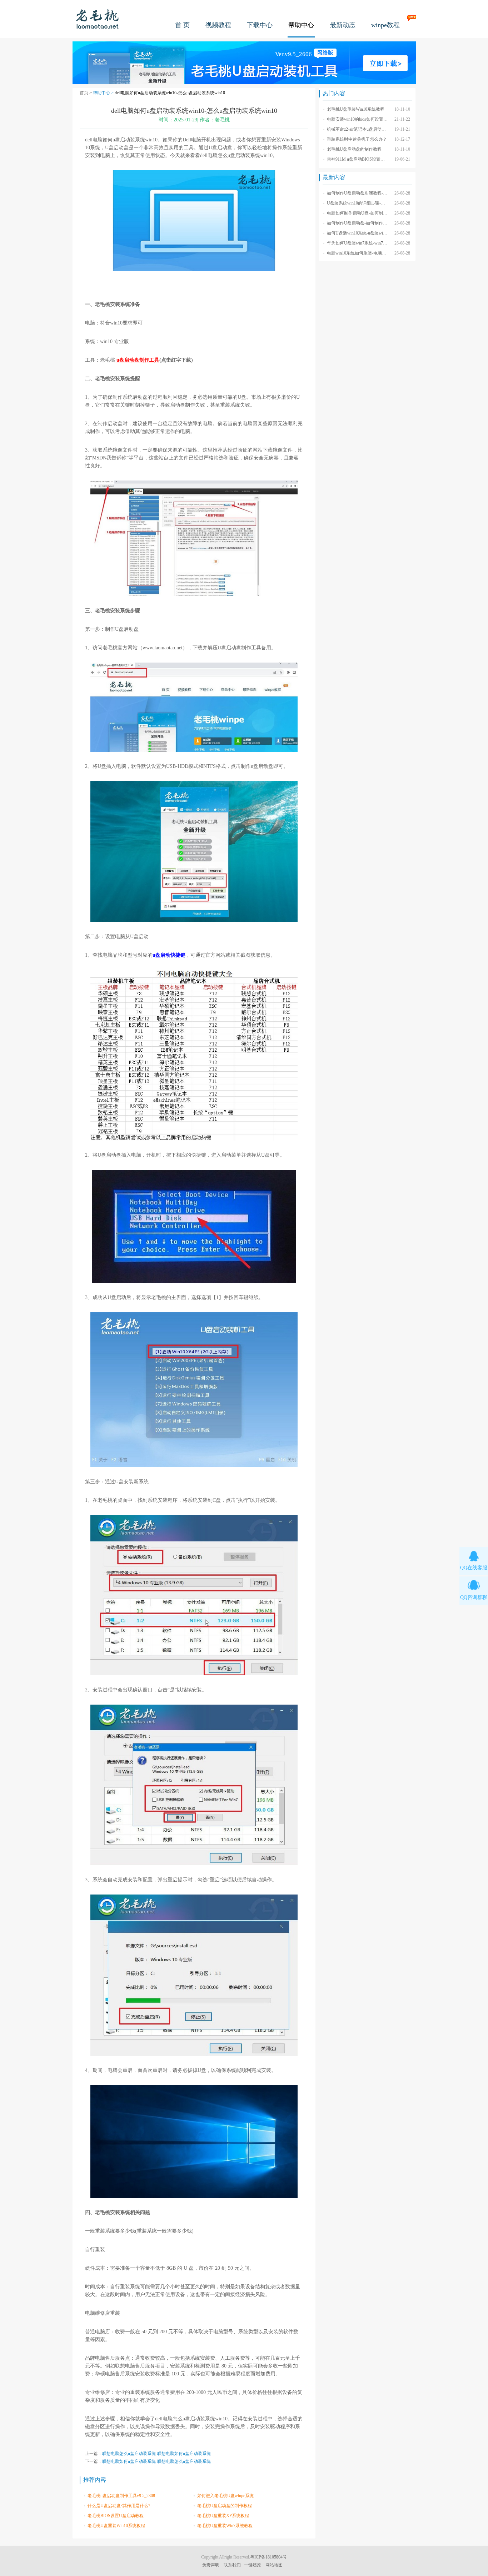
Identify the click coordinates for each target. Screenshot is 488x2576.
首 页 (182, 25)
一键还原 (253, 2565)
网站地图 (274, 2565)
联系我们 (232, 2565)
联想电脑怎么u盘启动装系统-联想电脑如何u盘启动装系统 (156, 2454)
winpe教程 (385, 25)
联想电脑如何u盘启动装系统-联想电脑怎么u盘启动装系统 (156, 2461)
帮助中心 (301, 25)
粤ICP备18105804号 (268, 2557)
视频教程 (218, 25)
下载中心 (260, 25)
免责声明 (211, 2565)
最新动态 (343, 25)
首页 (84, 93)
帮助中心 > (104, 93)
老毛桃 (98, 19)
